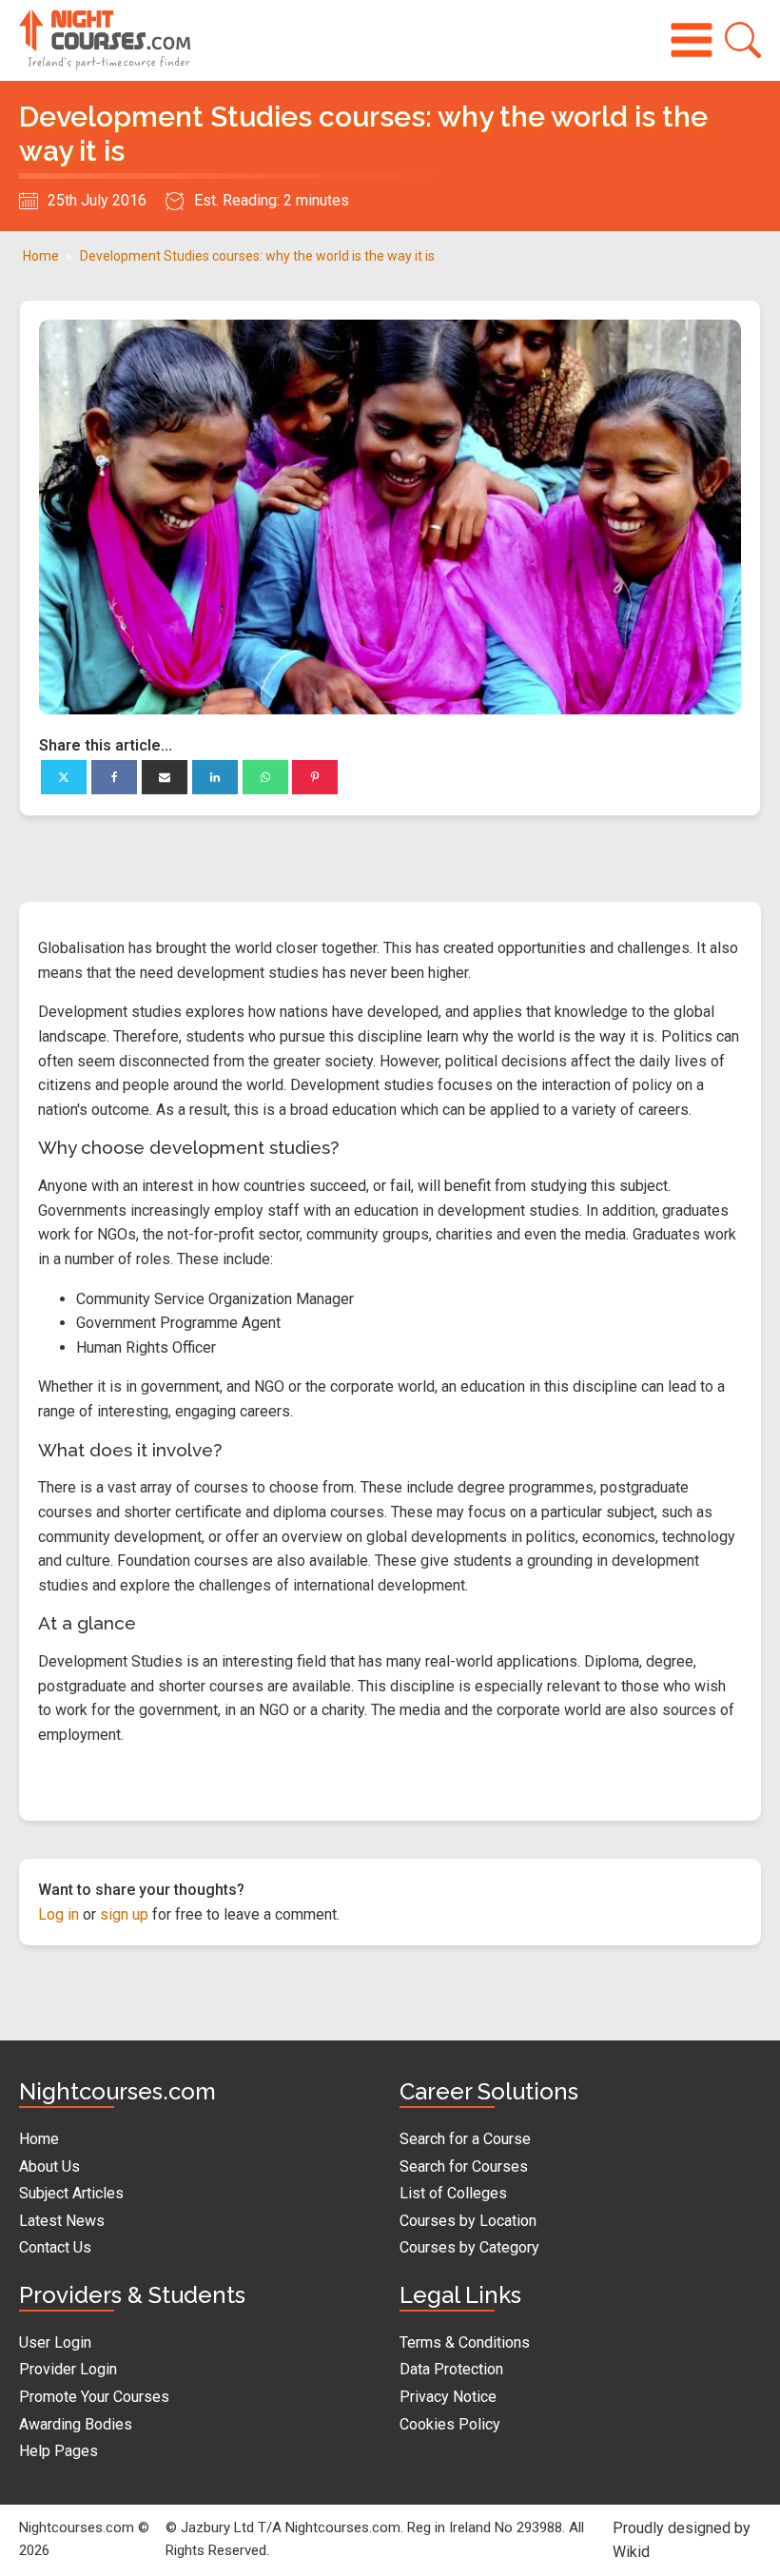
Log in (58, 1914)
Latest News (62, 2221)
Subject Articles (71, 2193)
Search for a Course (465, 2139)
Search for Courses (464, 2166)
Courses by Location (468, 2221)
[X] (64, 777)
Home (41, 256)
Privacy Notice (448, 2397)
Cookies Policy (450, 2424)
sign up (124, 1914)
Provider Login (68, 2369)
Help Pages (58, 2451)
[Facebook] (114, 777)
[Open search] (743, 40)
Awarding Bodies (76, 2424)
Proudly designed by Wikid (682, 2540)
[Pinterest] (315, 777)
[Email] (165, 777)
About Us (49, 2166)
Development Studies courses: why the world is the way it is (257, 256)
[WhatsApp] (265, 777)
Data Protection (451, 2369)
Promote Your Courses (94, 2397)
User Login (55, 2342)
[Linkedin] (215, 777)
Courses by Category (469, 2247)
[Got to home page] (105, 40)
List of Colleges (453, 2193)
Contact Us (55, 2247)
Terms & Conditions (465, 2342)
